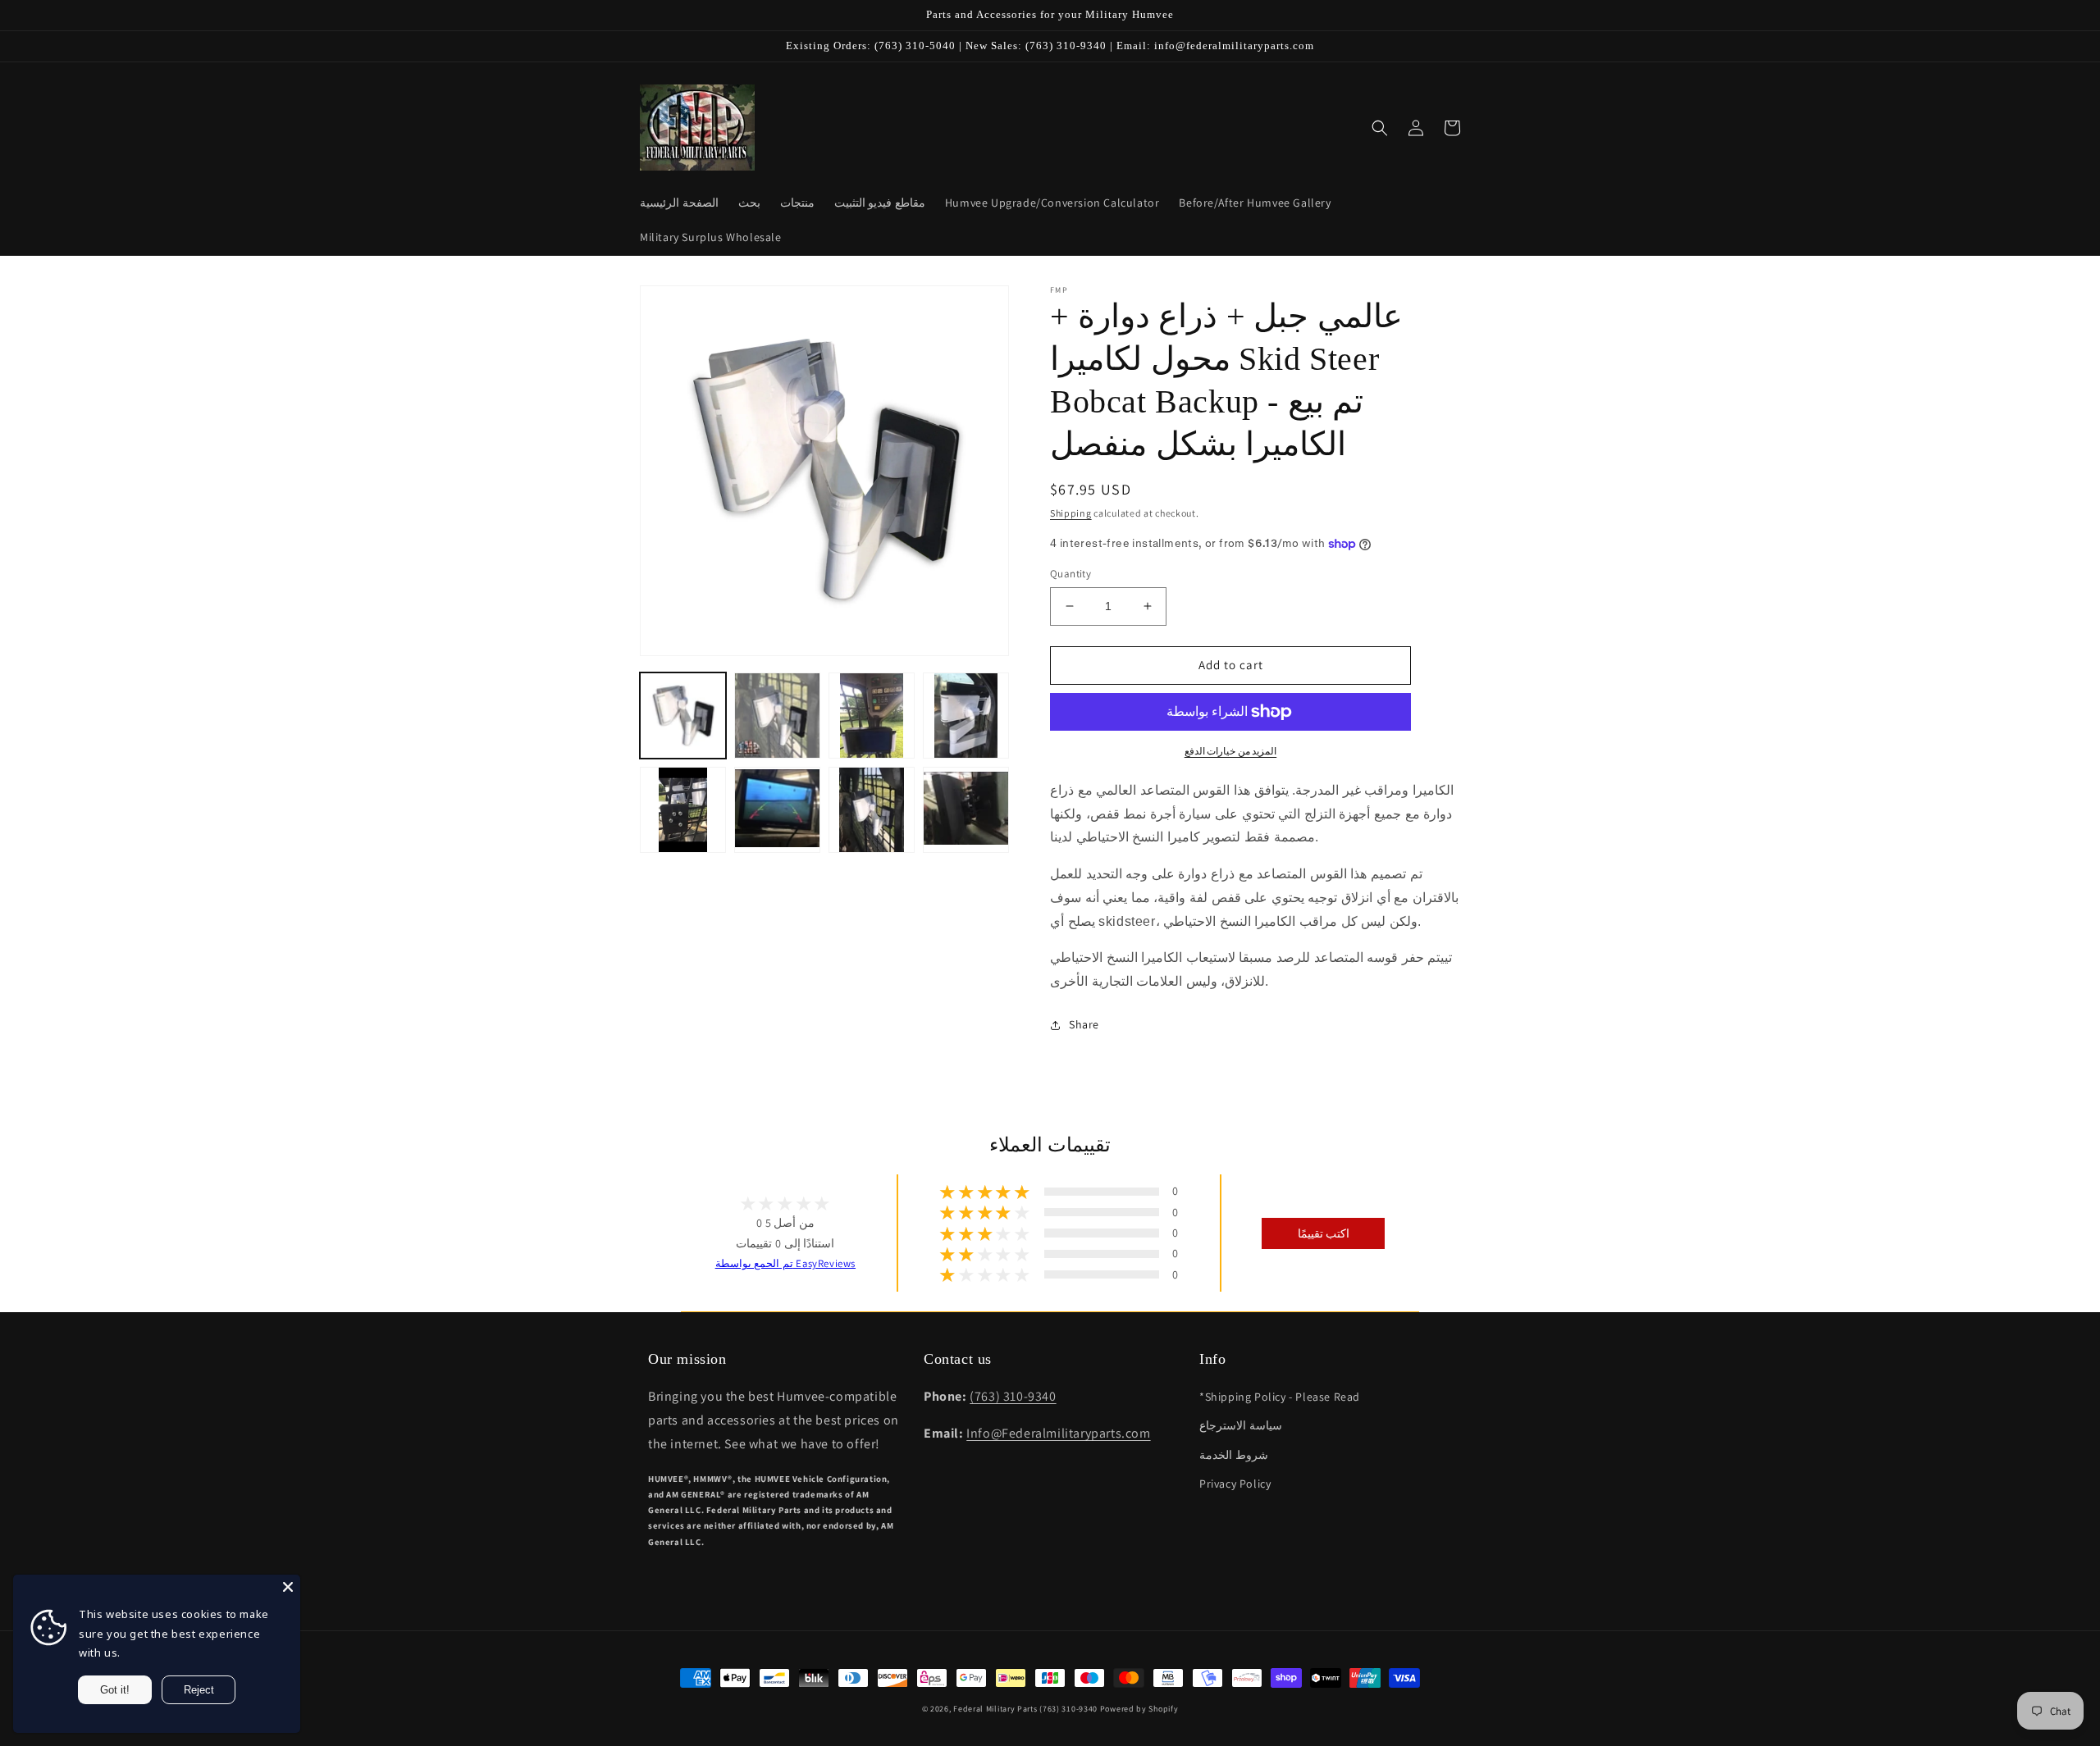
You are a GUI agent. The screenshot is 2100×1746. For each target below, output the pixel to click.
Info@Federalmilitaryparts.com (1058, 1433)
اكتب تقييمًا (1324, 1233)
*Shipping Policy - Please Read (1280, 1397)
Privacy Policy (1235, 1484)
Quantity (1071, 574)
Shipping (1071, 513)
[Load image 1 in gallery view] (683, 716)
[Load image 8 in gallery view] (966, 810)
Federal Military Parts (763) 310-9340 (1025, 1709)
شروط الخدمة (1234, 1455)
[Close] (288, 1587)
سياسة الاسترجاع (1241, 1425)
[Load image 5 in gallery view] (683, 810)
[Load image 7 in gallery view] (872, 810)
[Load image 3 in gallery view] (872, 716)
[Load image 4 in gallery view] (966, 716)
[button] (1380, 128)
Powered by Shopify (1139, 1709)
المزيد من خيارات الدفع (1231, 751)
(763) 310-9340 (1013, 1396)
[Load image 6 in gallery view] (777, 810)
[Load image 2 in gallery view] (777, 716)
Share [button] (1084, 1024)
